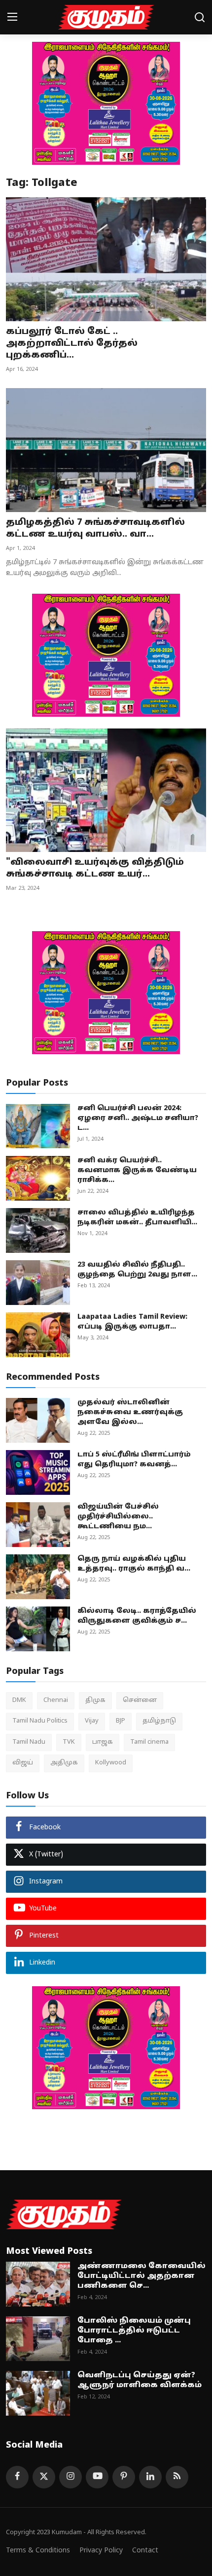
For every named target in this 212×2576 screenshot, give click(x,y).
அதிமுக (64, 1763)
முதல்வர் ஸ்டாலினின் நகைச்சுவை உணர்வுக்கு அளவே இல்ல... (130, 1412)
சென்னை (140, 1700)
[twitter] (44, 2477)
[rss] (177, 2477)
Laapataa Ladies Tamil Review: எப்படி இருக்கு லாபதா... (132, 1322)
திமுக (95, 1700)
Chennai (56, 1700)
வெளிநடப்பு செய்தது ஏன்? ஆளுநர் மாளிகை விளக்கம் (140, 2380)
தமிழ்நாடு (159, 1721)
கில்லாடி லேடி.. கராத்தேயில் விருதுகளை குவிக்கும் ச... (137, 1616)
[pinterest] (124, 2477)
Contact (145, 2551)
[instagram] (71, 2477)
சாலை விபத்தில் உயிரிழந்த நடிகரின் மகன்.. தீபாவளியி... (137, 1218)
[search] (200, 17)
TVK (69, 1742)
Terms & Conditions (38, 2551)
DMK (19, 1700)
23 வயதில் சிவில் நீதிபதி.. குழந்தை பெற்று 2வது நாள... (137, 1270)
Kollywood (111, 1763)
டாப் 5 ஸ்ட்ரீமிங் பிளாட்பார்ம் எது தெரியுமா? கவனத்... (134, 1460)
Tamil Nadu (29, 1742)
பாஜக (103, 1742)
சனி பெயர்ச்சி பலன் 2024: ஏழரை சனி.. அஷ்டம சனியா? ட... (138, 1118)
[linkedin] (150, 2477)
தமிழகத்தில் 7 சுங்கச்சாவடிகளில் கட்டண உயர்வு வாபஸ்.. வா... (95, 529)
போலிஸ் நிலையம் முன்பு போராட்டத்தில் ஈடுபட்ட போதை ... (134, 2331)
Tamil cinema (149, 1742)
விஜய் (23, 1763)
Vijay (92, 1721)
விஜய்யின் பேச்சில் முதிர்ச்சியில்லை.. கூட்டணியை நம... (118, 1517)
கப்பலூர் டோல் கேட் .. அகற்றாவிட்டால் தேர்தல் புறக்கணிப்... (72, 344)
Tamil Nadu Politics (40, 1721)
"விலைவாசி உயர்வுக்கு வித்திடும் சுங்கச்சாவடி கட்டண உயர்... (95, 868)
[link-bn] (106, 103)
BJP (121, 1721)
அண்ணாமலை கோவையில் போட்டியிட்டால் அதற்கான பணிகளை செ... (141, 2276)
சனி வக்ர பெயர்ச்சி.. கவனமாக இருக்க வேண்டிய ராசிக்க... (137, 1170)
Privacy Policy (101, 2551)
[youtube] (97, 2477)
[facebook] (17, 2477)
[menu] (12, 17)
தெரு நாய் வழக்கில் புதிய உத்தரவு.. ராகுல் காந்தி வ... (134, 1564)
